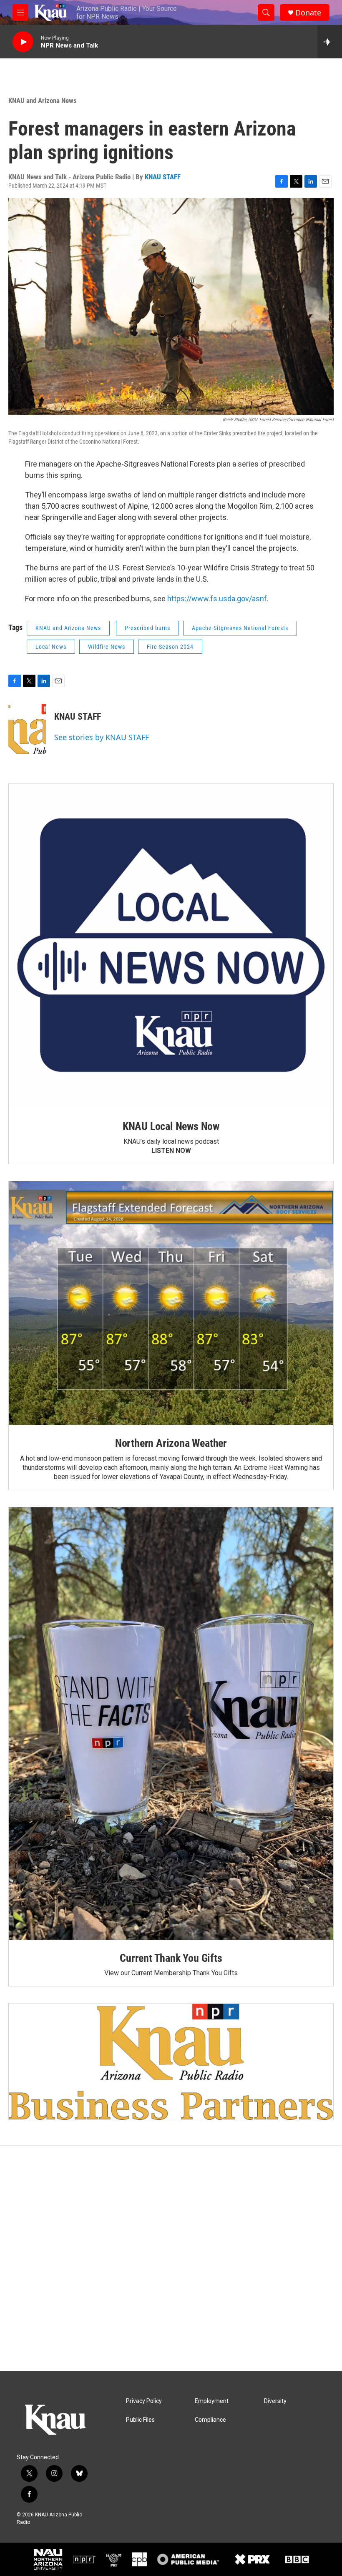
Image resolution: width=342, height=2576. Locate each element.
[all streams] (330, 42)
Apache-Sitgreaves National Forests (240, 628)
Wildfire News (107, 647)
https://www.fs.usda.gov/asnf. (218, 599)
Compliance (210, 2420)
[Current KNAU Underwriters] (171, 2061)
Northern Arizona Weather (171, 1443)
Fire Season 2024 (170, 647)
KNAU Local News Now (171, 1126)
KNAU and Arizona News (43, 100)
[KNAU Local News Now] (171, 946)
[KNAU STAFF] (27, 729)
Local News (51, 647)
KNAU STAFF (163, 177)
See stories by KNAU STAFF (102, 737)
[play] (23, 42)
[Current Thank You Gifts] (171, 1724)
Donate (308, 13)
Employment (212, 2401)
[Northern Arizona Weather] (171, 1303)
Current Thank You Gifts (171, 1958)
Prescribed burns (147, 628)
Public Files (140, 2420)
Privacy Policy (144, 2401)
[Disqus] (171, 2258)
